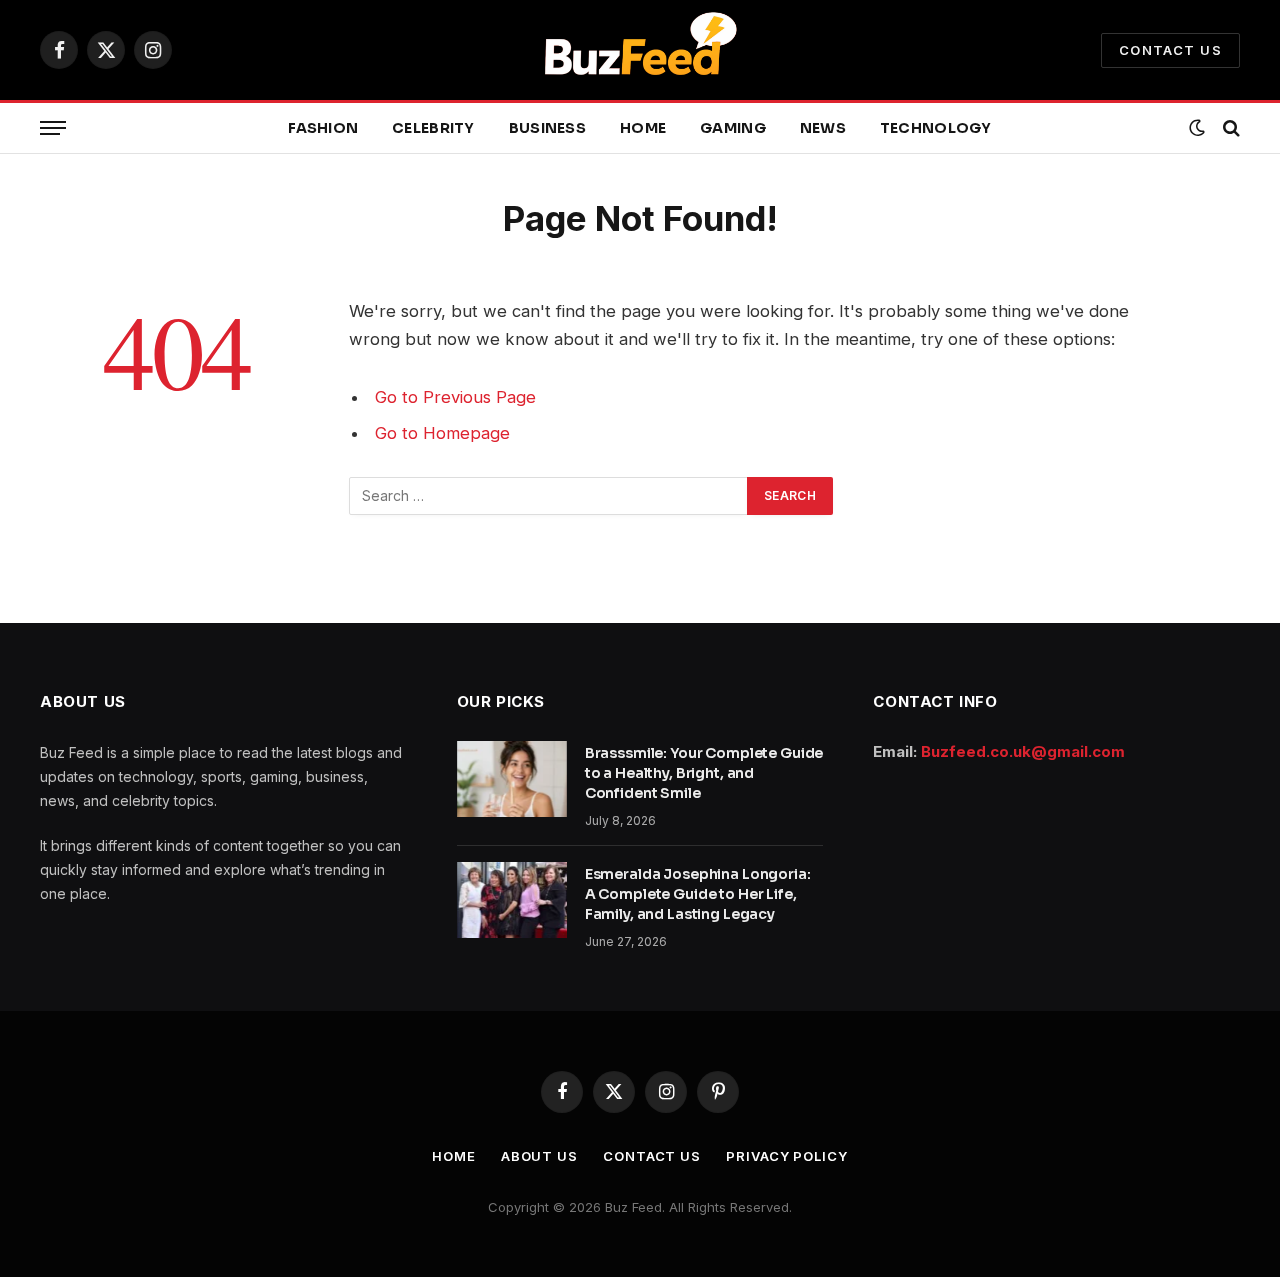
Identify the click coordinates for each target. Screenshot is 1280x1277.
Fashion (323, 128)
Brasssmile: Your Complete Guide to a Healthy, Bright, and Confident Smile (704, 773)
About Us (539, 1156)
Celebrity (433, 128)
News (823, 128)
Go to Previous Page (455, 397)
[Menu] (53, 128)
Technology (936, 128)
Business (547, 128)
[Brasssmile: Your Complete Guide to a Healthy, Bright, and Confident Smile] (512, 779)
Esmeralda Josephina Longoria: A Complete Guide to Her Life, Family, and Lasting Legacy (698, 894)
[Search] (1229, 128)
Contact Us (1170, 50)
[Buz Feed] (640, 50)
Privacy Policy (787, 1156)
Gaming (733, 128)
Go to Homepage (442, 433)
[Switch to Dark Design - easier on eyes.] (1197, 128)
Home (643, 128)
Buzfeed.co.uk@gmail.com (1023, 751)
